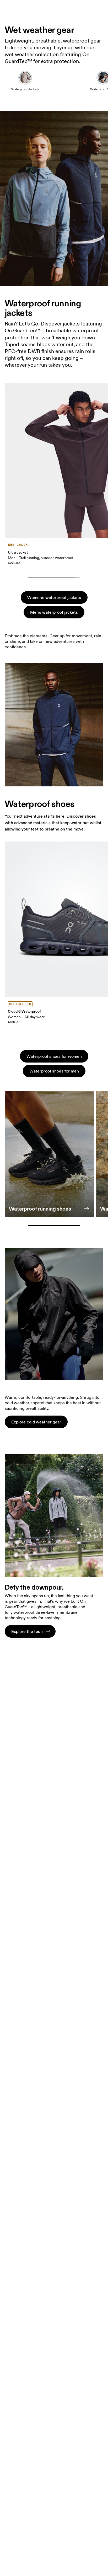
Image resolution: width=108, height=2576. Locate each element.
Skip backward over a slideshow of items (53, 569)
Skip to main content (85, 3)
